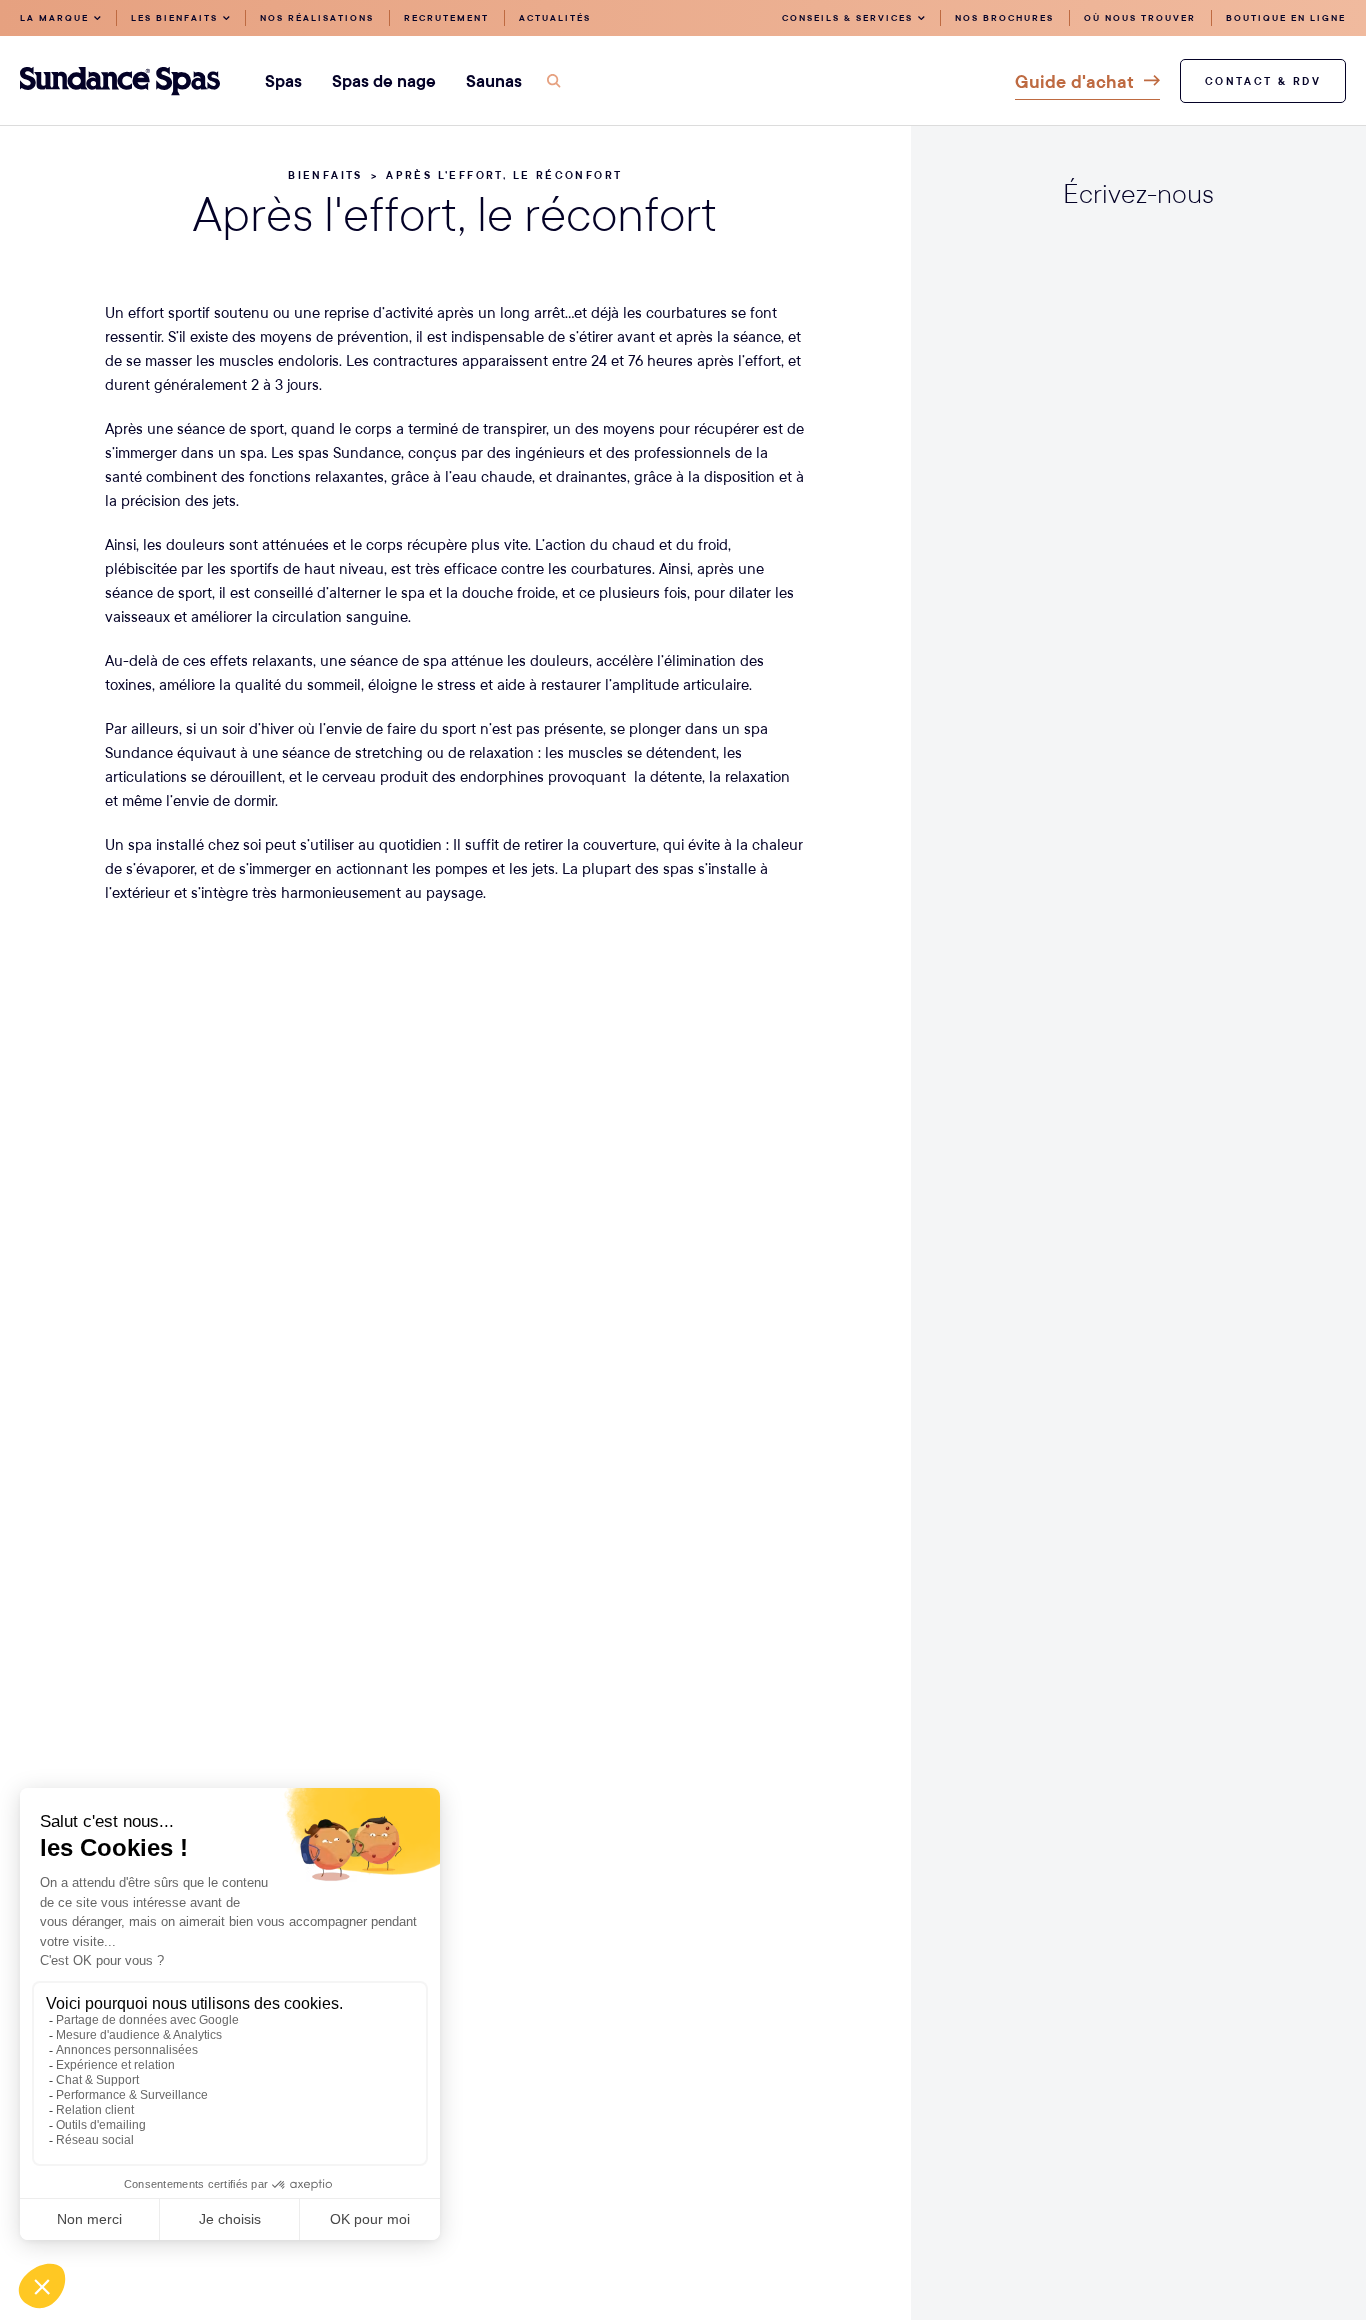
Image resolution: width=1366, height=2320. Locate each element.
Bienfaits (325, 175)
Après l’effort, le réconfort (504, 175)
